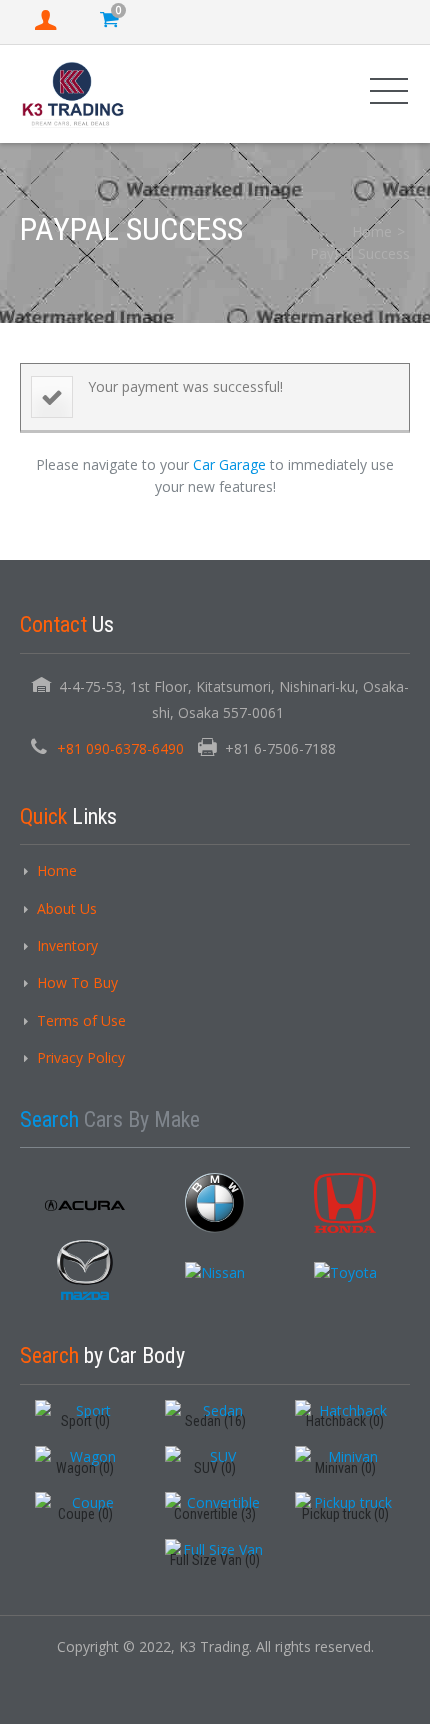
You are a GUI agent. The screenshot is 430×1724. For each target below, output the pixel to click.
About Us (67, 908)
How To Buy (77, 982)
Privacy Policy (81, 1057)
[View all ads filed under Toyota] (345, 1273)
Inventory (67, 945)
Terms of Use (81, 1020)
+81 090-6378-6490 (120, 748)
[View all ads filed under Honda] (345, 1203)
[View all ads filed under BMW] (215, 1203)
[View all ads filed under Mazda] (85, 1270)
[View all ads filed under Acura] (85, 1206)
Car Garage (229, 464)
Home (372, 231)
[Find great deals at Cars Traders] (73, 93)
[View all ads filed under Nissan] (215, 1273)
